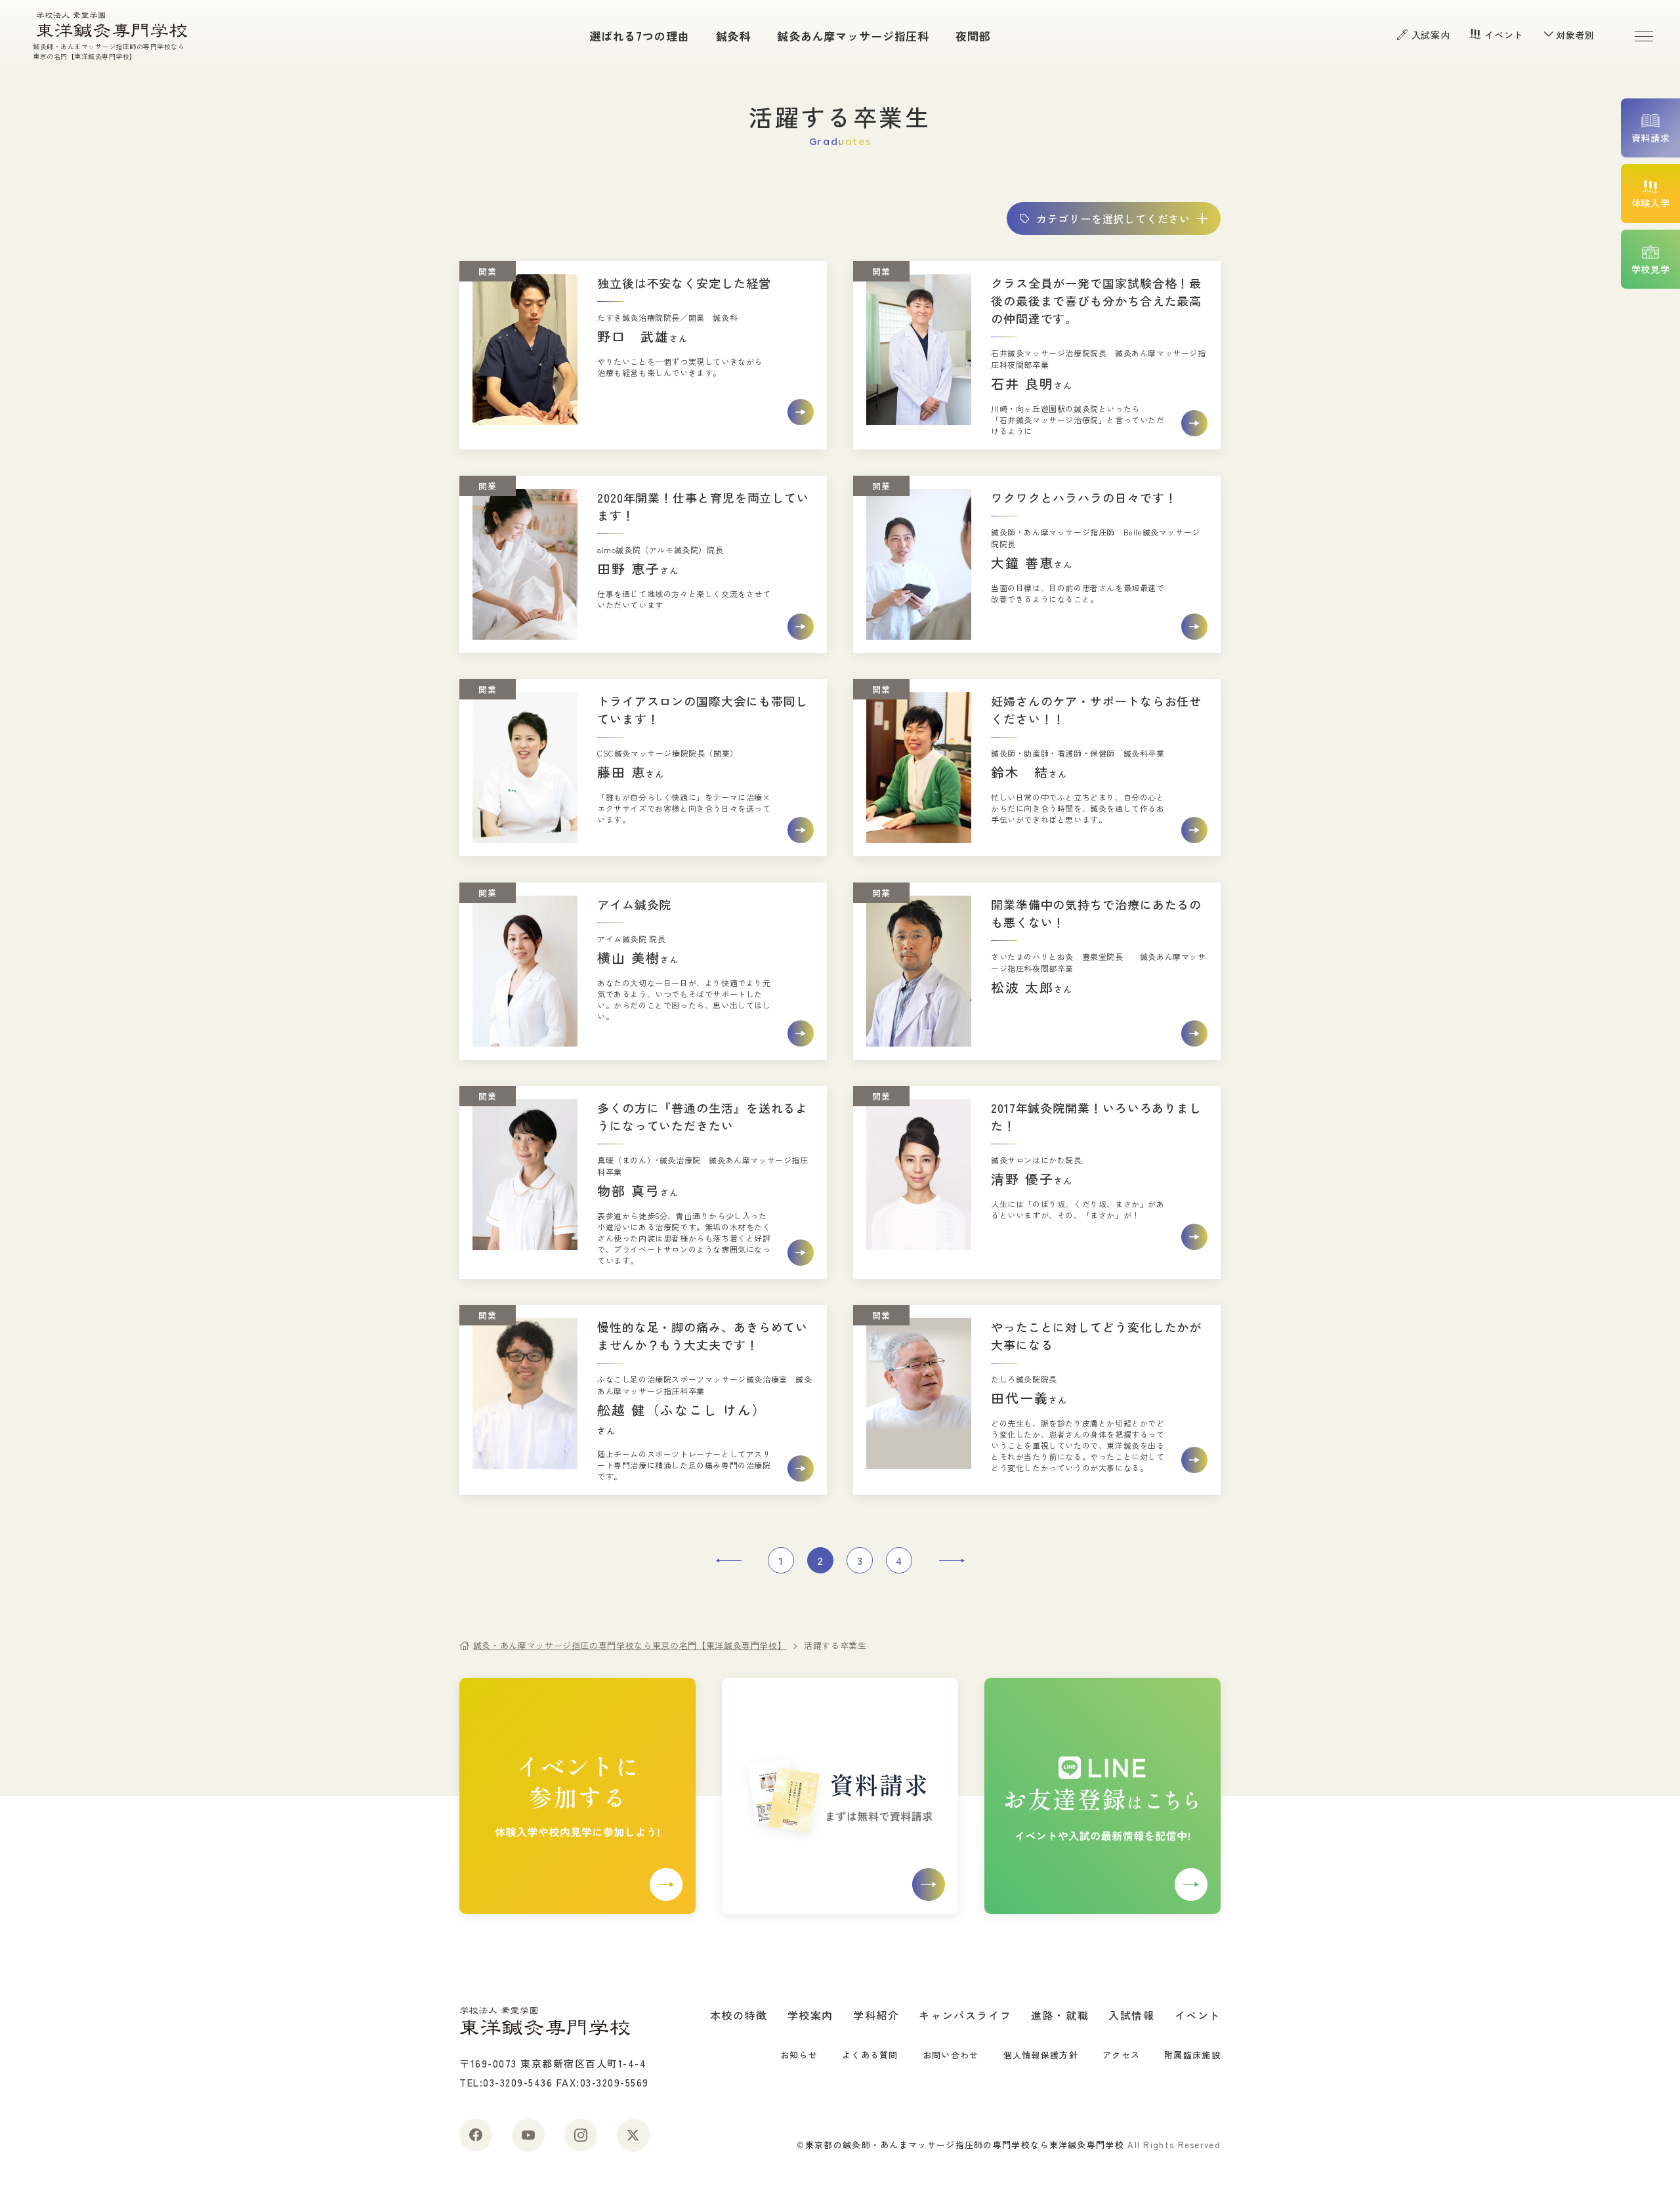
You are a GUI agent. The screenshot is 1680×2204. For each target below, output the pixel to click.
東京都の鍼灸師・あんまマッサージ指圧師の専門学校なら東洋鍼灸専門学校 (965, 2145)
